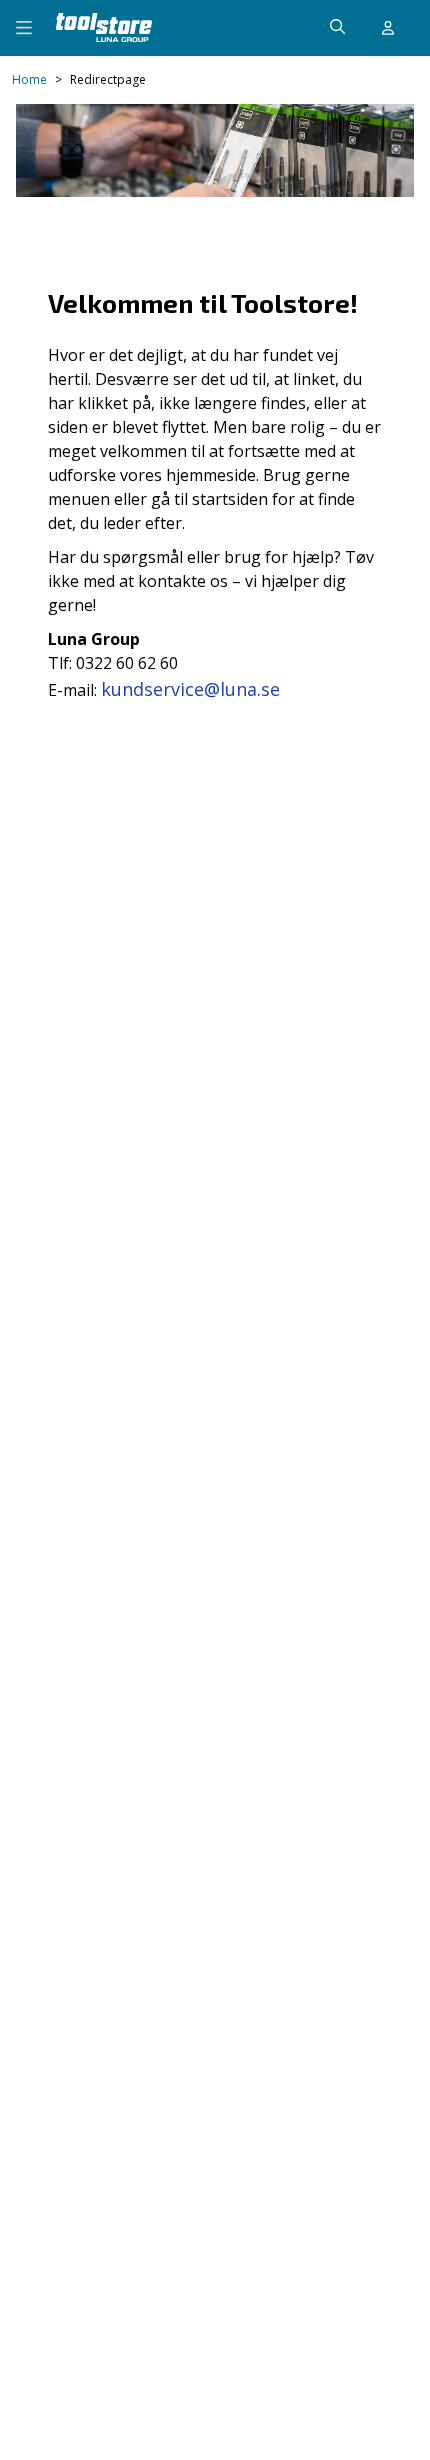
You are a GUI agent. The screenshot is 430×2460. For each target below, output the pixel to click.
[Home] (104, 27)
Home (29, 80)
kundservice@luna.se (190, 689)
